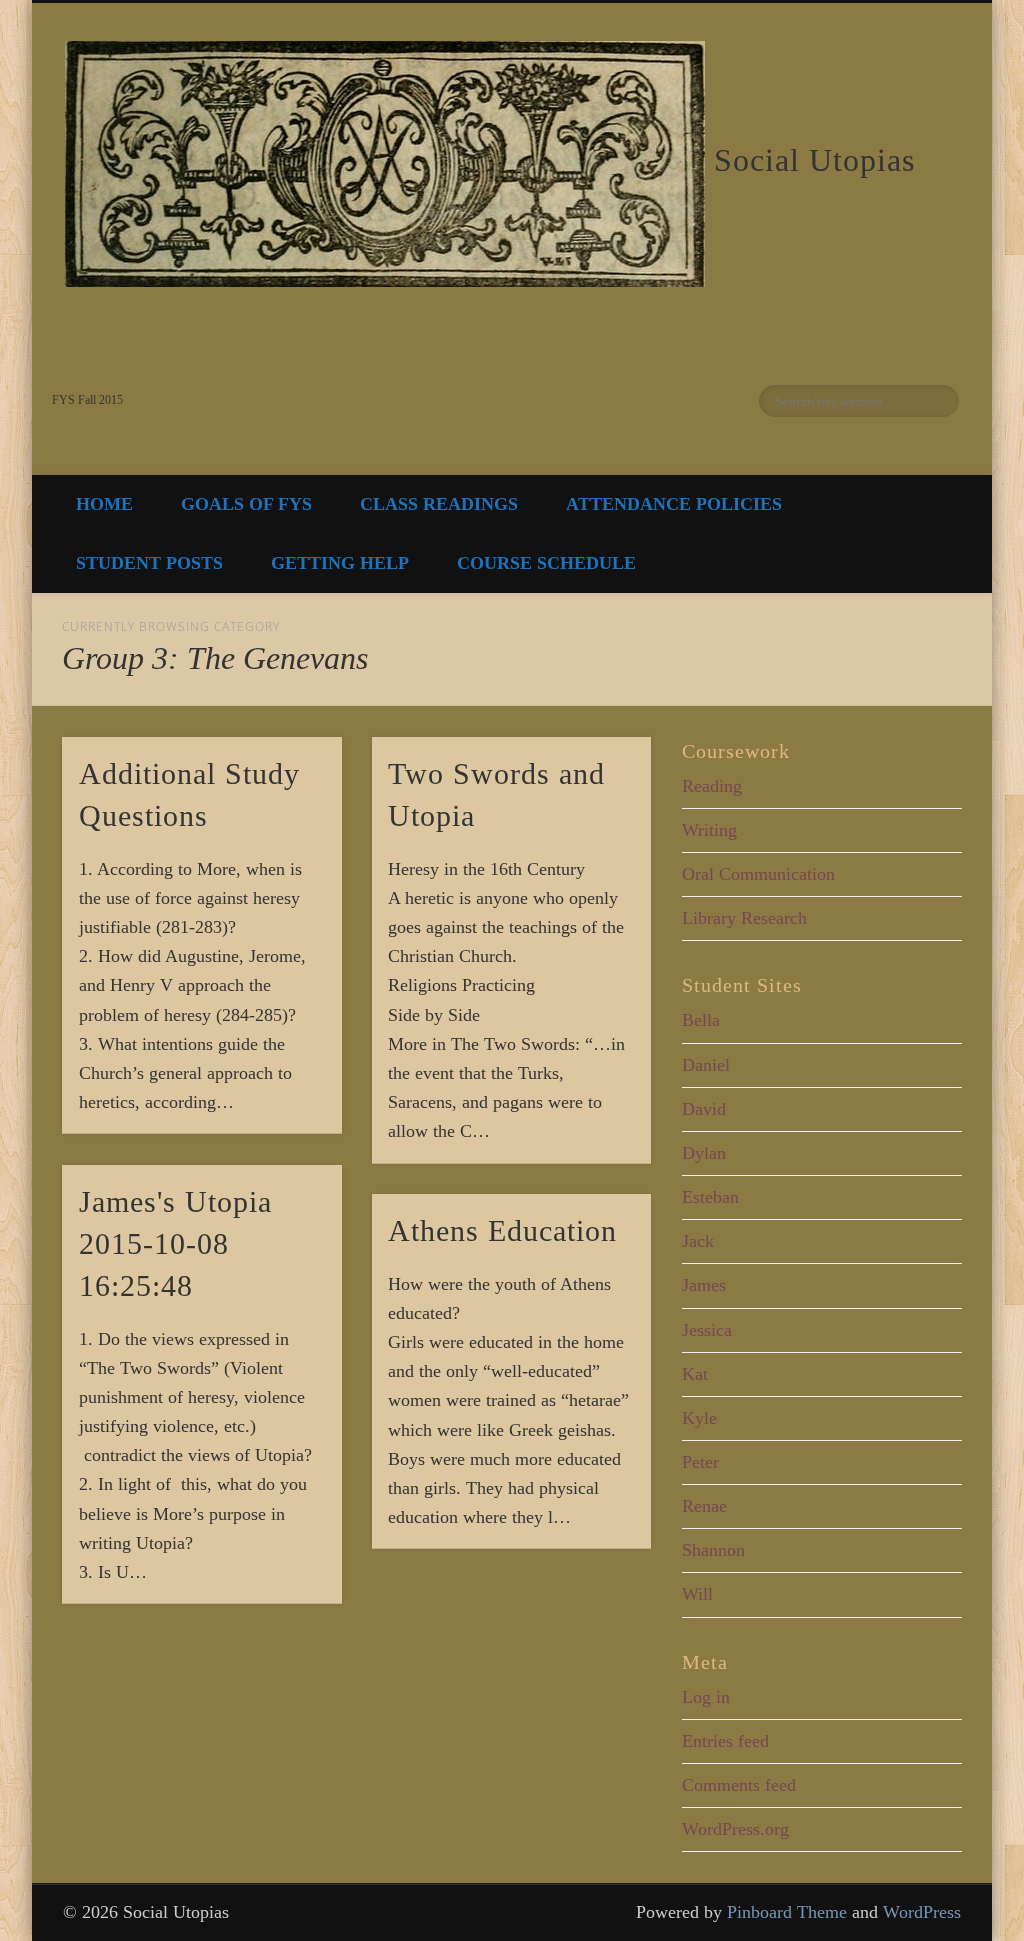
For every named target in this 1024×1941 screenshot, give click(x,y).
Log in (706, 1697)
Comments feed (739, 1785)
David (704, 1109)
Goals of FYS (246, 504)
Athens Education (502, 1230)
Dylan (704, 1153)
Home (104, 504)
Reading (712, 786)
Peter (700, 1462)
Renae (704, 1506)
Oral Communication (758, 874)
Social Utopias (814, 160)
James (704, 1285)
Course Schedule (546, 563)
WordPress (922, 1912)
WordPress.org (735, 1829)
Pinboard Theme (787, 1912)
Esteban (710, 1197)
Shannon (713, 1550)
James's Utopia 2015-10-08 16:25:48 (175, 1243)
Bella (701, 1020)
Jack (698, 1241)
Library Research (744, 918)
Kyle (699, 1418)
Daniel (706, 1065)
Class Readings (439, 504)
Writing (709, 830)
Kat (695, 1374)
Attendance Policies (674, 504)
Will (697, 1594)
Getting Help (340, 563)
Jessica (707, 1330)
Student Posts (149, 563)
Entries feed (725, 1741)
